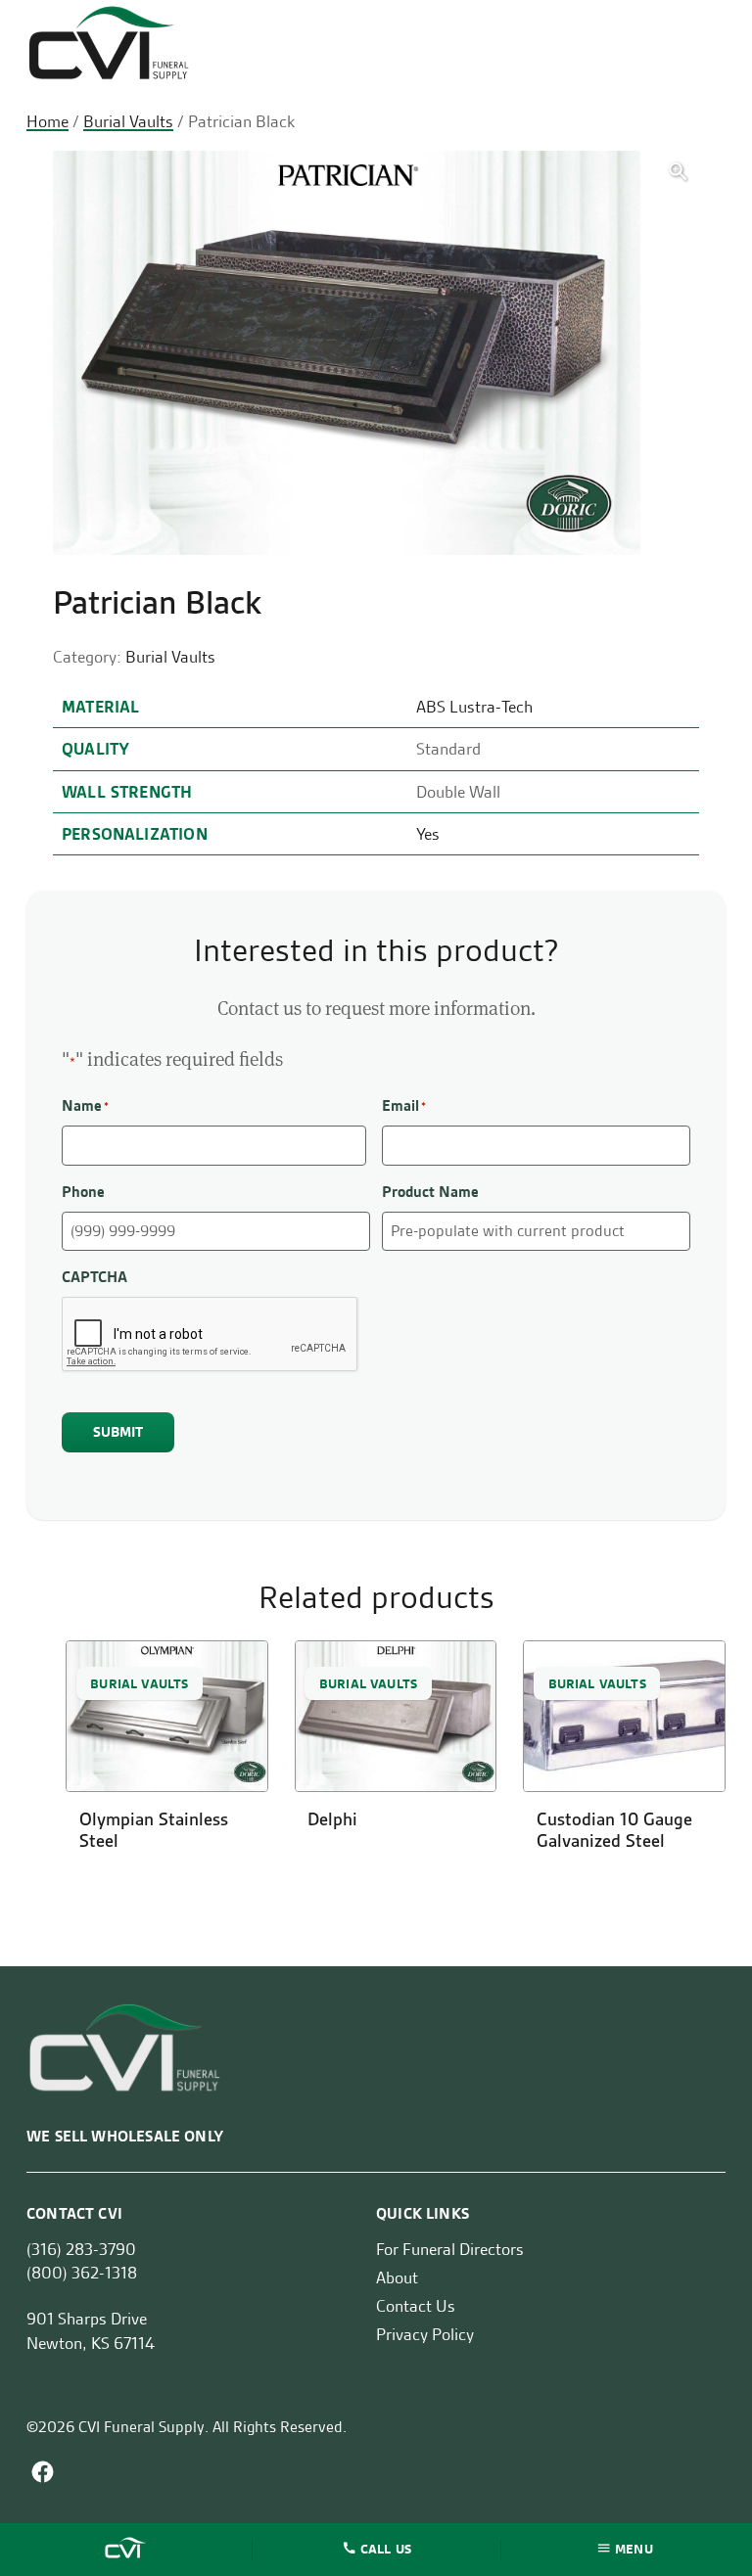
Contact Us (416, 2306)
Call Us (386, 2548)
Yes (428, 834)
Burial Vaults (128, 121)
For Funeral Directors (450, 2249)
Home (47, 121)
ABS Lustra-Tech (474, 707)
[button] (678, 172)
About (397, 2277)
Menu (634, 2548)
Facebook (43, 2472)
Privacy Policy (425, 2334)
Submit (118, 1432)
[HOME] (127, 2550)
